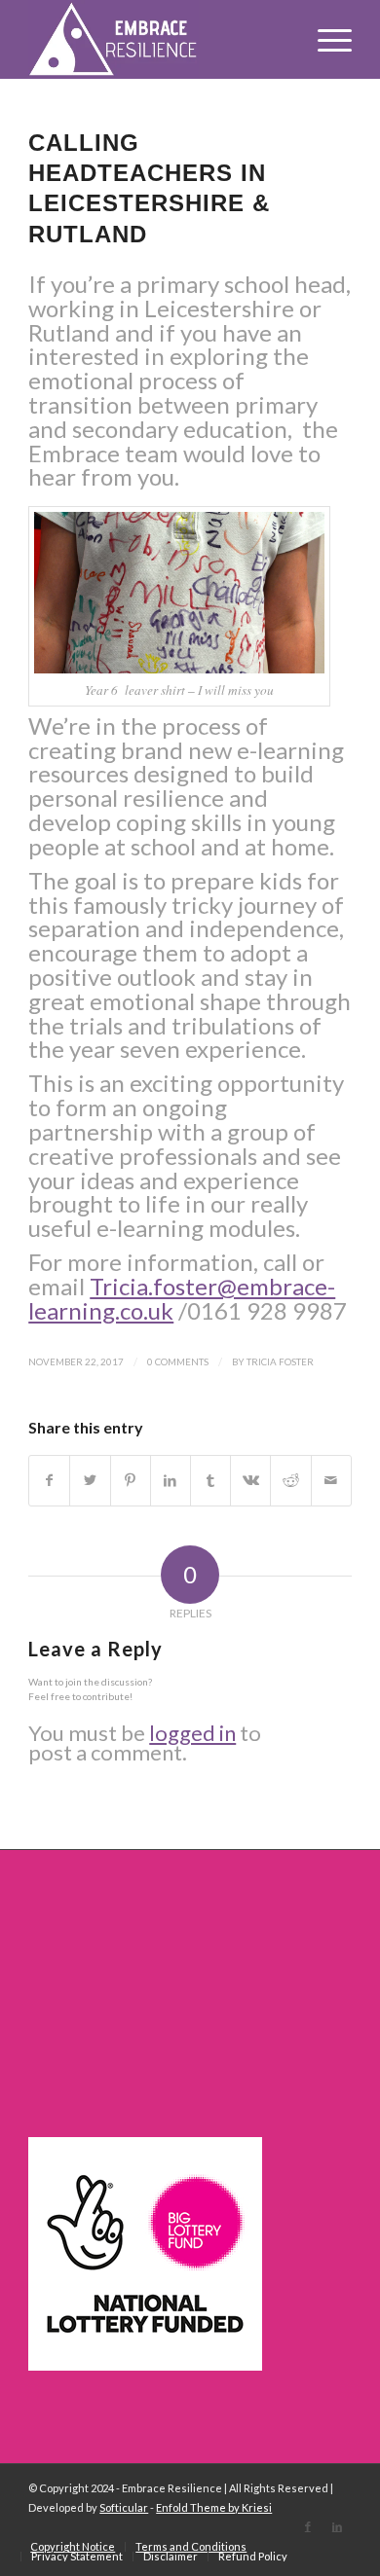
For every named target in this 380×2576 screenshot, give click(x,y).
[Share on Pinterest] (131, 1481)
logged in (192, 1733)
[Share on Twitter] (90, 1481)
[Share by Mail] (331, 1481)
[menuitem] (73, 2547)
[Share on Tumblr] (210, 1481)
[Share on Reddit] (290, 1481)
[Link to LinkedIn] (337, 2526)
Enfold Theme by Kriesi (214, 2507)
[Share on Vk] (250, 1481)
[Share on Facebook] (49, 1481)
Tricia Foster (280, 1361)
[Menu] (325, 39)
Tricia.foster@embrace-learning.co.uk (182, 1298)
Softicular (124, 2507)
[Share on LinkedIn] (171, 1481)
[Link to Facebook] (308, 2526)
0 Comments (178, 1361)
